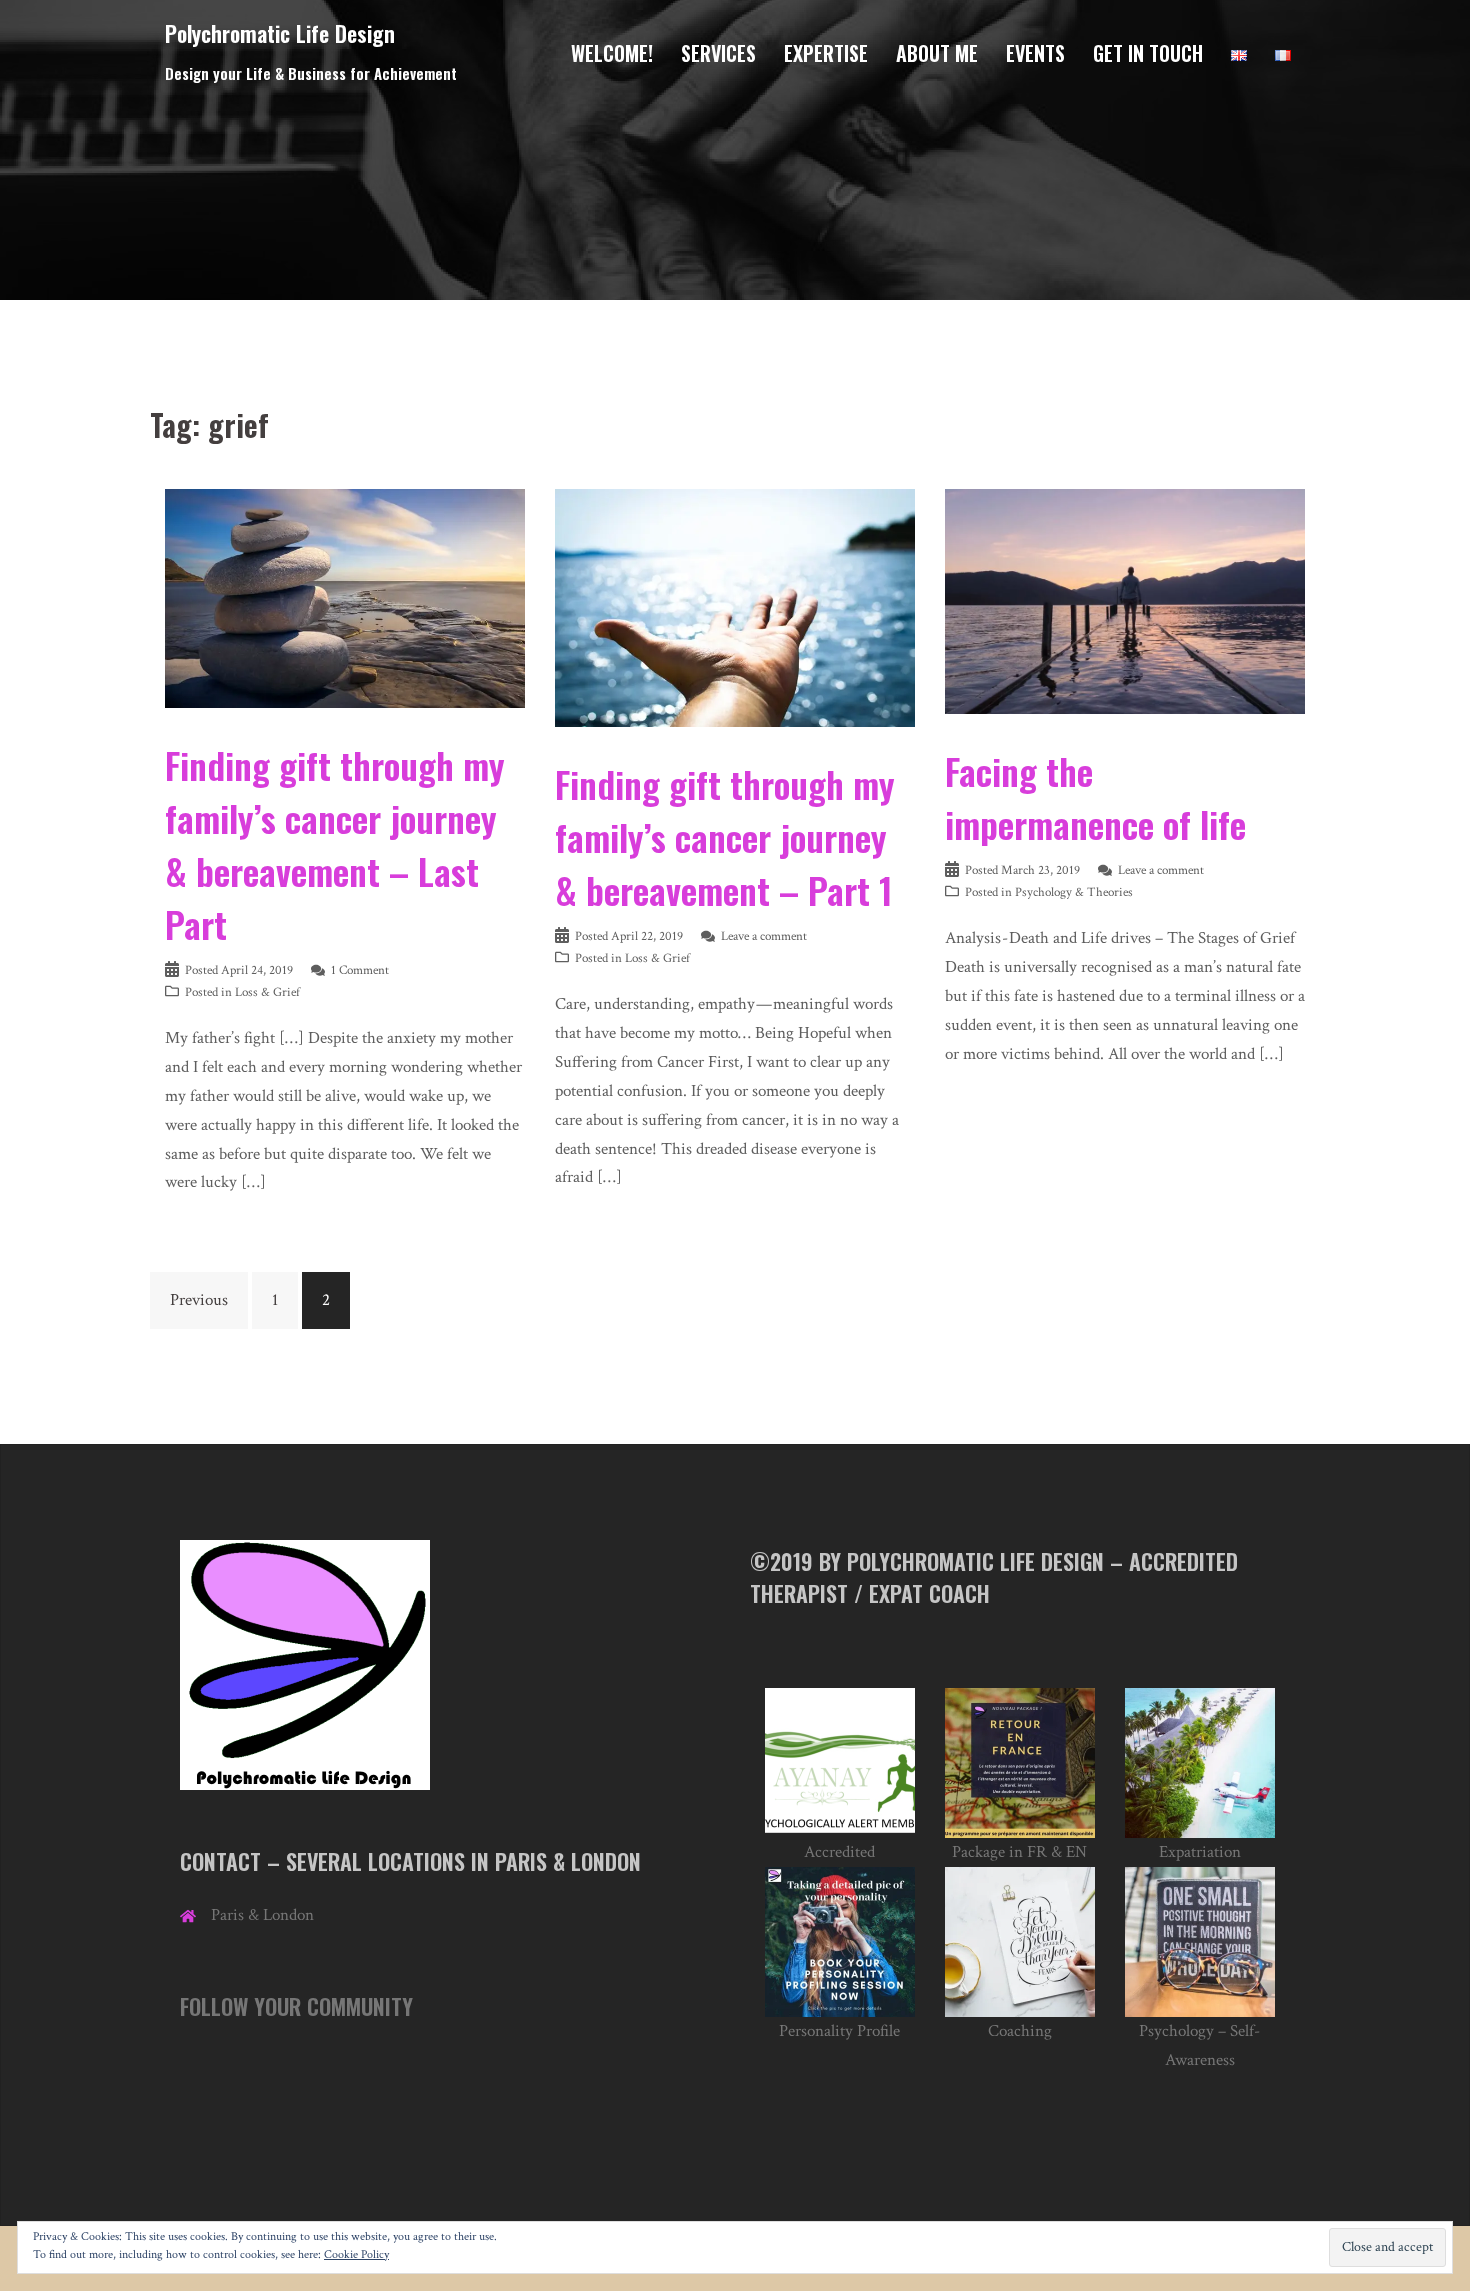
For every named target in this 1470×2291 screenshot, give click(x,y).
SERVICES (718, 53)
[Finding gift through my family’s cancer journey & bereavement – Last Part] (345, 597)
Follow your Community (296, 2006)
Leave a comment (764, 936)
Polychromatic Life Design (280, 33)
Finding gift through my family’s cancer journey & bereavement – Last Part (335, 844)
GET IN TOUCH (1148, 53)
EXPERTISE (826, 53)
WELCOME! (612, 53)
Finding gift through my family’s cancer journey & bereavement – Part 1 (725, 836)
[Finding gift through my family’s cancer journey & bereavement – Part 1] (735, 607)
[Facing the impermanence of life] (1125, 600)
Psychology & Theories (1074, 892)
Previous (199, 1300)
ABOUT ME (937, 53)
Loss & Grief (267, 992)
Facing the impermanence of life (1095, 797)
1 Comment (360, 970)
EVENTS (1035, 53)
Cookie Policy (356, 2254)
